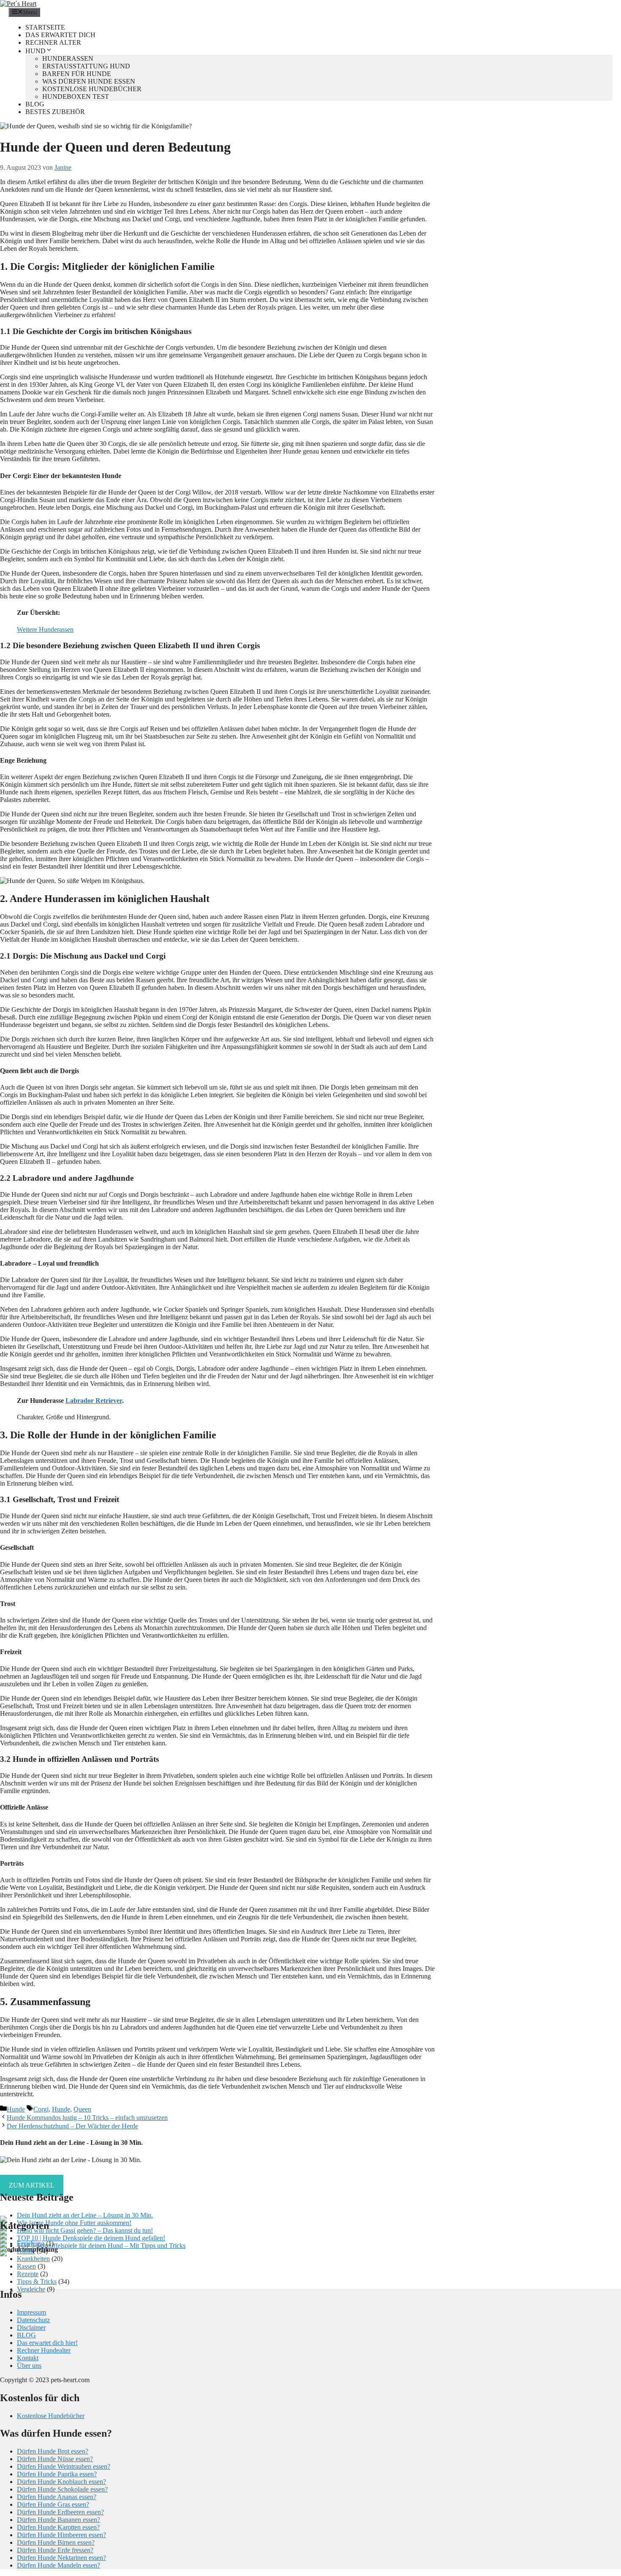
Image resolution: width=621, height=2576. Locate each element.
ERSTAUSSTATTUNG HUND (86, 66)
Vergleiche (31, 2289)
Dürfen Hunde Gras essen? (53, 2504)
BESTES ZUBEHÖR (55, 112)
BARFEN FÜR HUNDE (77, 74)
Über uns (29, 2365)
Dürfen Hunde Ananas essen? (57, 2497)
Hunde (16, 2109)
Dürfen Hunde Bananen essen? (59, 2520)
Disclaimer (31, 2327)
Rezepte (28, 2274)
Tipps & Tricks (37, 2281)
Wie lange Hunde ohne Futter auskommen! (74, 2223)
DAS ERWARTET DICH (60, 35)
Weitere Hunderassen (45, 629)
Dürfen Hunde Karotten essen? (58, 2527)
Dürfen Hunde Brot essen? (53, 2451)
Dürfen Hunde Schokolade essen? (62, 2489)
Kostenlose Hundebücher (51, 2416)
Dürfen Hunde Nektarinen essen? (61, 2558)
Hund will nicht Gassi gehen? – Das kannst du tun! (85, 2230)
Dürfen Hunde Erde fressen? (55, 2550)
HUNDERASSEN (68, 58)
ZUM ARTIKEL (32, 2185)
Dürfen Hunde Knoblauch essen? (61, 2482)
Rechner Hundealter (44, 2350)
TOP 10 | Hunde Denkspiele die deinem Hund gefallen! (91, 2238)
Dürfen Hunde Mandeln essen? (59, 2565)
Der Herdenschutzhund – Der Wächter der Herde (72, 2126)
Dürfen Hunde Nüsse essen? (55, 2459)
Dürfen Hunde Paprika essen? (57, 2474)
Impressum (31, 2312)
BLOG (35, 104)
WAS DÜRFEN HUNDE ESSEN (89, 81)
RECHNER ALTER (53, 42)
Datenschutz (33, 2320)
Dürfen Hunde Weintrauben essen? (64, 2466)
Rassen (26, 2266)
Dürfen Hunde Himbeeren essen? (61, 2535)
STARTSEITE (45, 27)
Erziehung (31, 2243)
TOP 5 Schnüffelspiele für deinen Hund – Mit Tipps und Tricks (101, 2246)
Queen (82, 2109)
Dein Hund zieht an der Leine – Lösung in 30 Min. (85, 2215)
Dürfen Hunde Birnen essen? (56, 2542)
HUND (35, 51)
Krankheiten (33, 2259)
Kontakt (28, 2358)
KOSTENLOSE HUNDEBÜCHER (92, 89)
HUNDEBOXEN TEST (76, 96)
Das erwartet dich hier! (47, 2343)
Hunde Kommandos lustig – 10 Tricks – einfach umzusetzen (87, 2118)
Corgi (41, 2109)
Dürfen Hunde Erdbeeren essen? (60, 2512)
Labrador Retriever (94, 1401)
